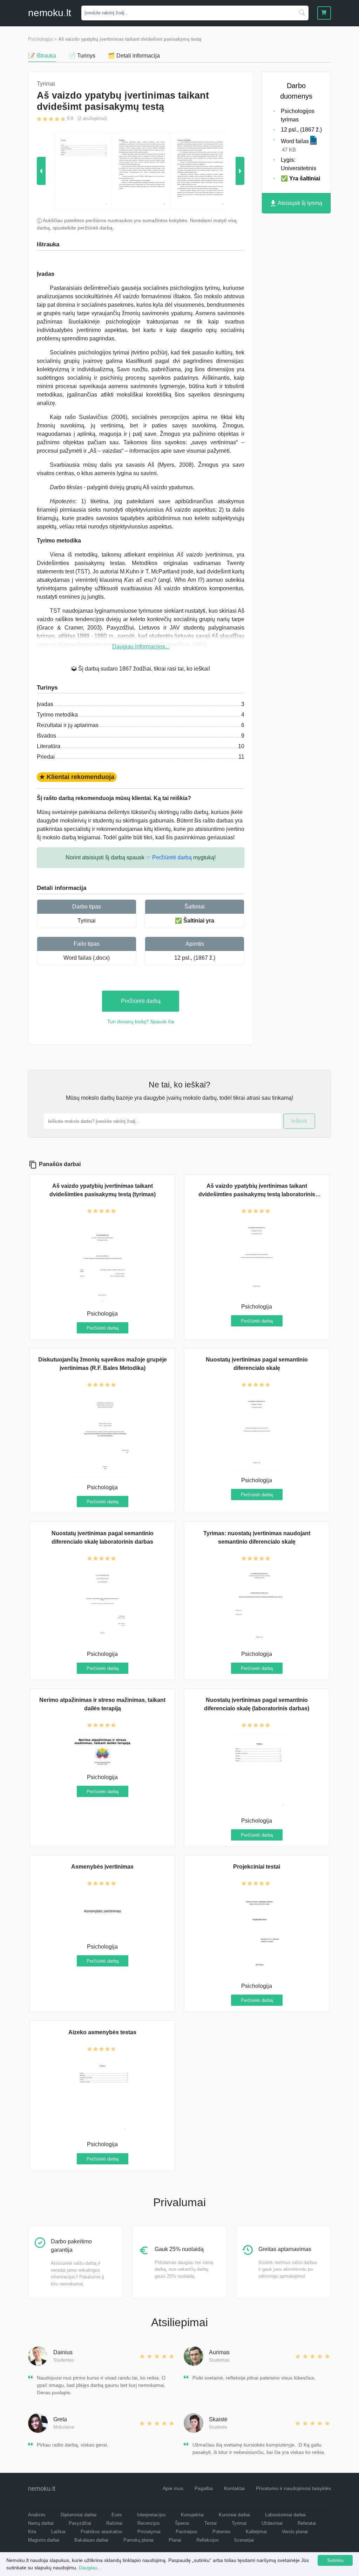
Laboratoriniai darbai (285, 2515)
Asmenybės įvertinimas (102, 1867)
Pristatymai (149, 2532)
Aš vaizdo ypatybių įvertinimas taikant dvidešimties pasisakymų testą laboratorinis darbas (257, 1194)
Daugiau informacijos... (141, 647)
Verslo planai (295, 2532)
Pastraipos (187, 2532)
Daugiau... (90, 2568)
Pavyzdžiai (80, 2523)
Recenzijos (149, 2523)
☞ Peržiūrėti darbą (169, 857)
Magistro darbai (44, 2540)
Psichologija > (42, 39)
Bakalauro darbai (91, 2540)
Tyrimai (87, 921)
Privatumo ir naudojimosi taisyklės (293, 2488)
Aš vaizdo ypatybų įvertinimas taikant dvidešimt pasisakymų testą (130, 39)
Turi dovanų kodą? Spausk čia (141, 1021)
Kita (32, 2532)
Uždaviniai (272, 2523)
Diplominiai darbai (79, 2515)
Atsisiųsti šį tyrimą (299, 203)
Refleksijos (208, 2540)
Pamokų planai (138, 2540)
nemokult (50, 13)
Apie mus (173, 2488)
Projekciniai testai (257, 1867)
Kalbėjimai (256, 2532)
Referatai (307, 2523)
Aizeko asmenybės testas (102, 2032)
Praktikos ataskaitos (101, 2532)
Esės (117, 2515)
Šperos (182, 2523)
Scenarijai (244, 2540)
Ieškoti (299, 1121)
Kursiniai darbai (234, 2515)
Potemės (222, 2532)
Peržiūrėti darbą (141, 1001)
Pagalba (204, 2488)
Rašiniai (114, 2523)
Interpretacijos (151, 2515)
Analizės (37, 2515)
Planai (175, 2540)
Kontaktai (234, 2488)
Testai (211, 2523)
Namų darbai (41, 2523)
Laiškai (58, 2532)
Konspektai (192, 2515)
